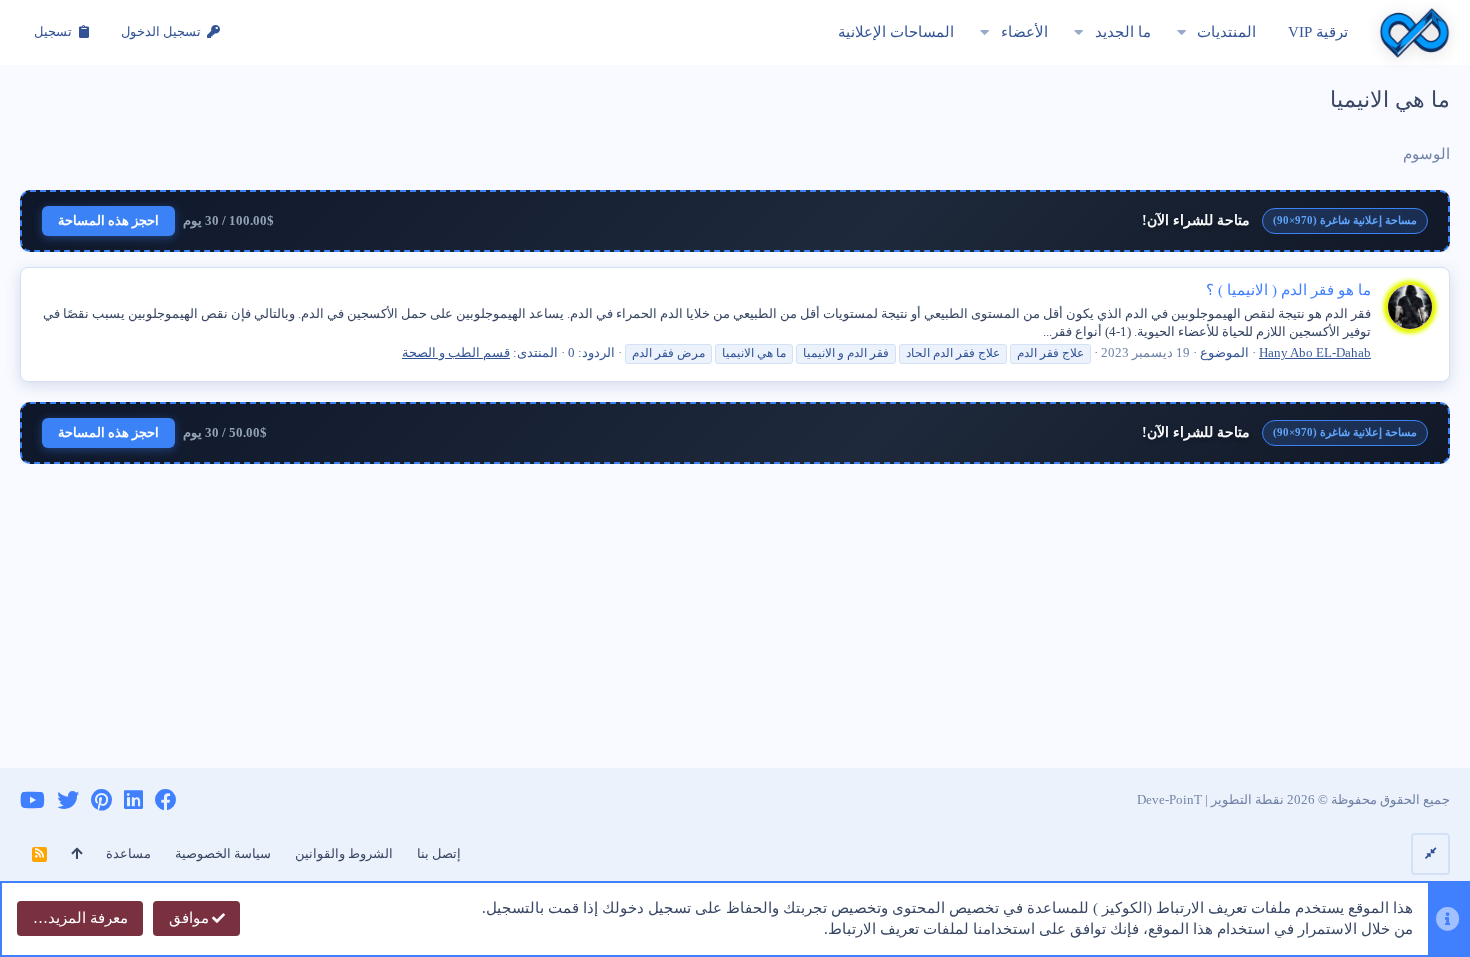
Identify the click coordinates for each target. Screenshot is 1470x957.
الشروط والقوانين (344, 853)
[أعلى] (76, 854)
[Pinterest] (101, 800)
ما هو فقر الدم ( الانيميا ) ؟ (1288, 290)
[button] (1181, 32)
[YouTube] (32, 800)
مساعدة (128, 853)
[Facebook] (166, 800)
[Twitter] (68, 800)
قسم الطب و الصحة (456, 352)
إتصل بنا (439, 853)
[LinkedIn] (133, 800)
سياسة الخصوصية (223, 853)
